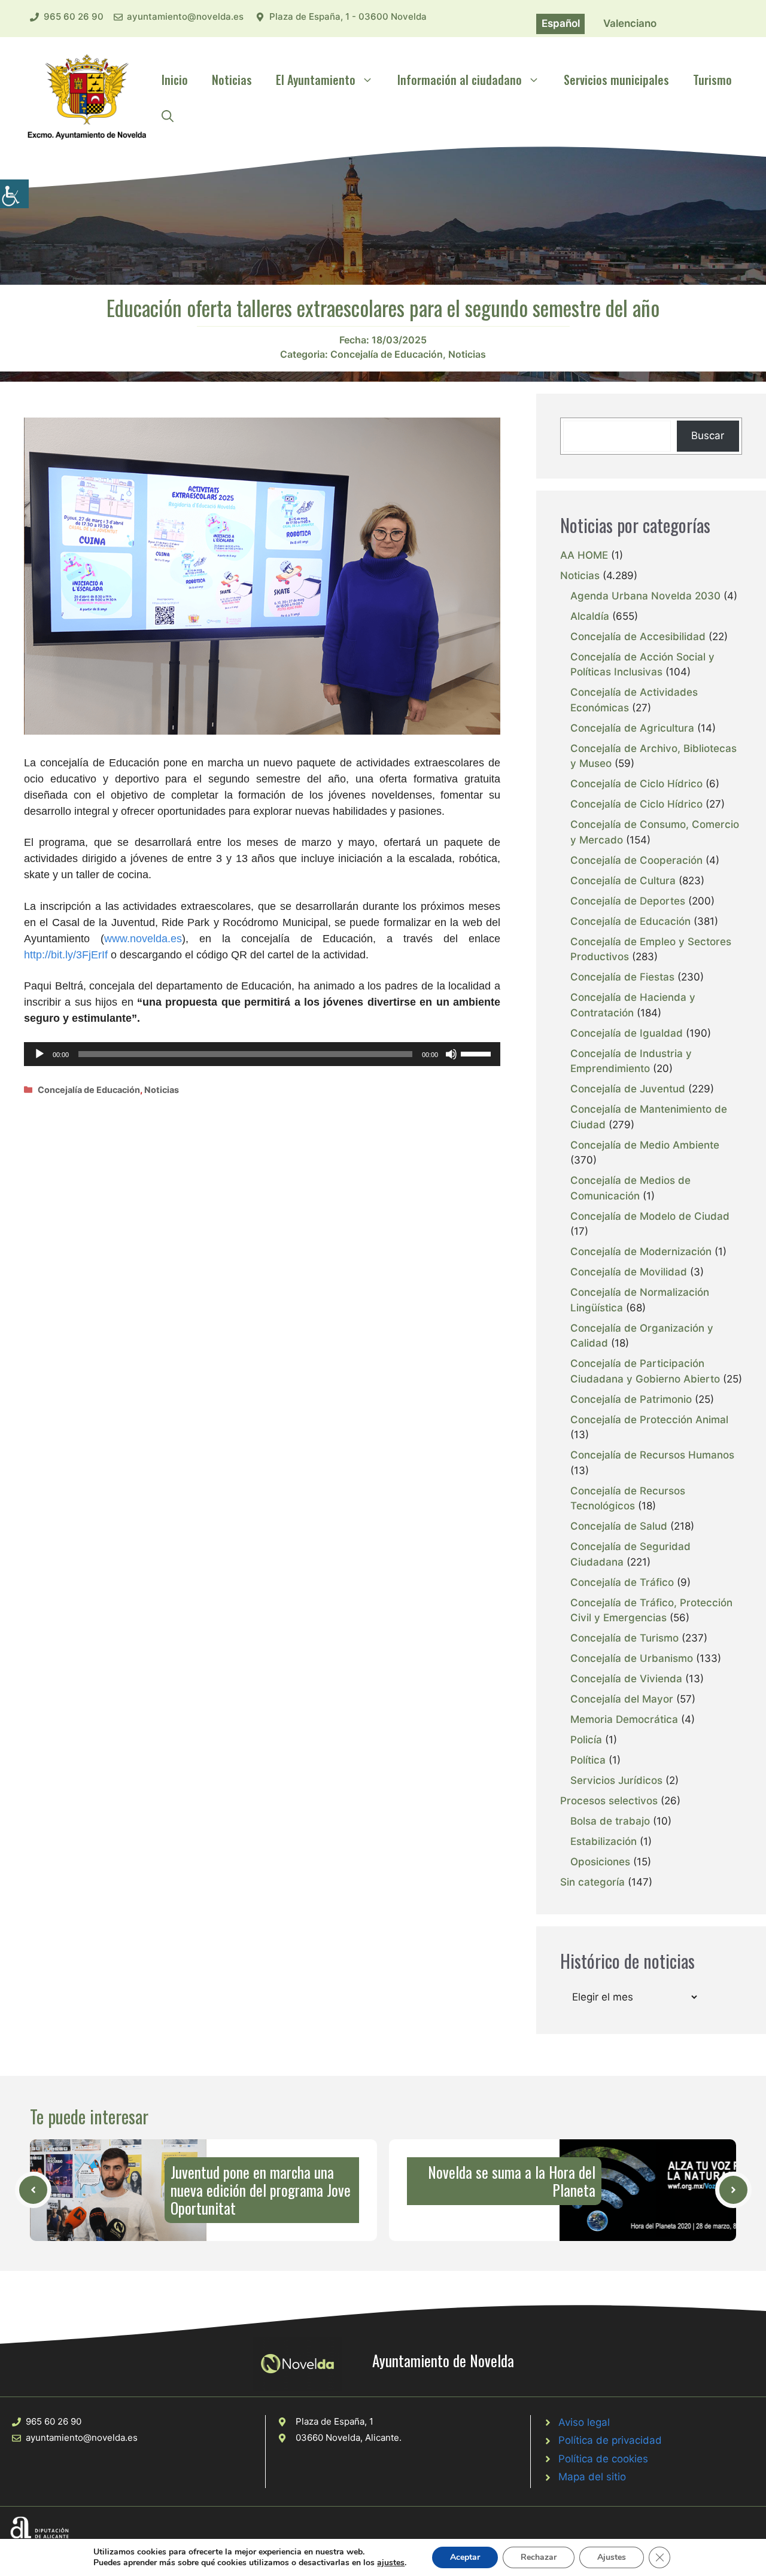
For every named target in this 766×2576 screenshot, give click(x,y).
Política (588, 1760)
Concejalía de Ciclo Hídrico (636, 784)
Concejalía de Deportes (628, 901)
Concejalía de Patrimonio (631, 1399)
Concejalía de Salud (619, 1526)
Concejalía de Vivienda (626, 1679)
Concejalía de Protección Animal (649, 1420)
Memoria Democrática (624, 1719)
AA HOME (584, 555)
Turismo (712, 80)
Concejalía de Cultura (623, 881)
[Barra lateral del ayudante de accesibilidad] (14, 194)
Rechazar (539, 2557)
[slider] (478, 1053)
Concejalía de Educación (387, 354)
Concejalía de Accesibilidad (638, 637)
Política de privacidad (610, 2440)
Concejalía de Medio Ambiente (645, 1145)
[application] (262, 1054)
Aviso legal (584, 2422)
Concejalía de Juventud (628, 1089)
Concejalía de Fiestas (622, 977)
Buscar (708, 436)
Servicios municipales (616, 80)
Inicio (175, 80)
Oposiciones (600, 1862)
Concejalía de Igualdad (627, 1033)
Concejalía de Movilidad (629, 1272)
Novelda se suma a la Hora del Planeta (512, 2181)
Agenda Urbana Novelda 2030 (645, 596)
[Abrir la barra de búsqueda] (168, 115)
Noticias (232, 80)
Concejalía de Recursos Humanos (652, 1455)
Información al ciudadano (460, 80)
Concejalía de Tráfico (622, 1582)
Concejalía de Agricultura (632, 728)
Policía (586, 1740)
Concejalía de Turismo (624, 1638)
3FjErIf (92, 955)
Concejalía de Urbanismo (632, 1658)
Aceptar (465, 2557)
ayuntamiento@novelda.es (185, 16)
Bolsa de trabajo (610, 1821)
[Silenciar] (451, 1054)
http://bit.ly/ (50, 955)
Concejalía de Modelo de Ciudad (650, 1216)
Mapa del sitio (592, 2477)
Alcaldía (590, 616)
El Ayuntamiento (316, 80)
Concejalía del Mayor (622, 1699)
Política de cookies (603, 2459)
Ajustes (612, 2557)
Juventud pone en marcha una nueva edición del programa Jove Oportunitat (261, 2190)
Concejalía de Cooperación (636, 860)
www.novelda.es (143, 939)
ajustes (391, 2563)
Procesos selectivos (609, 1801)
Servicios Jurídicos (616, 1780)
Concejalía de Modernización (641, 1252)
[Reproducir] (39, 1054)
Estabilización (604, 1841)
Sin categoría (592, 1882)
